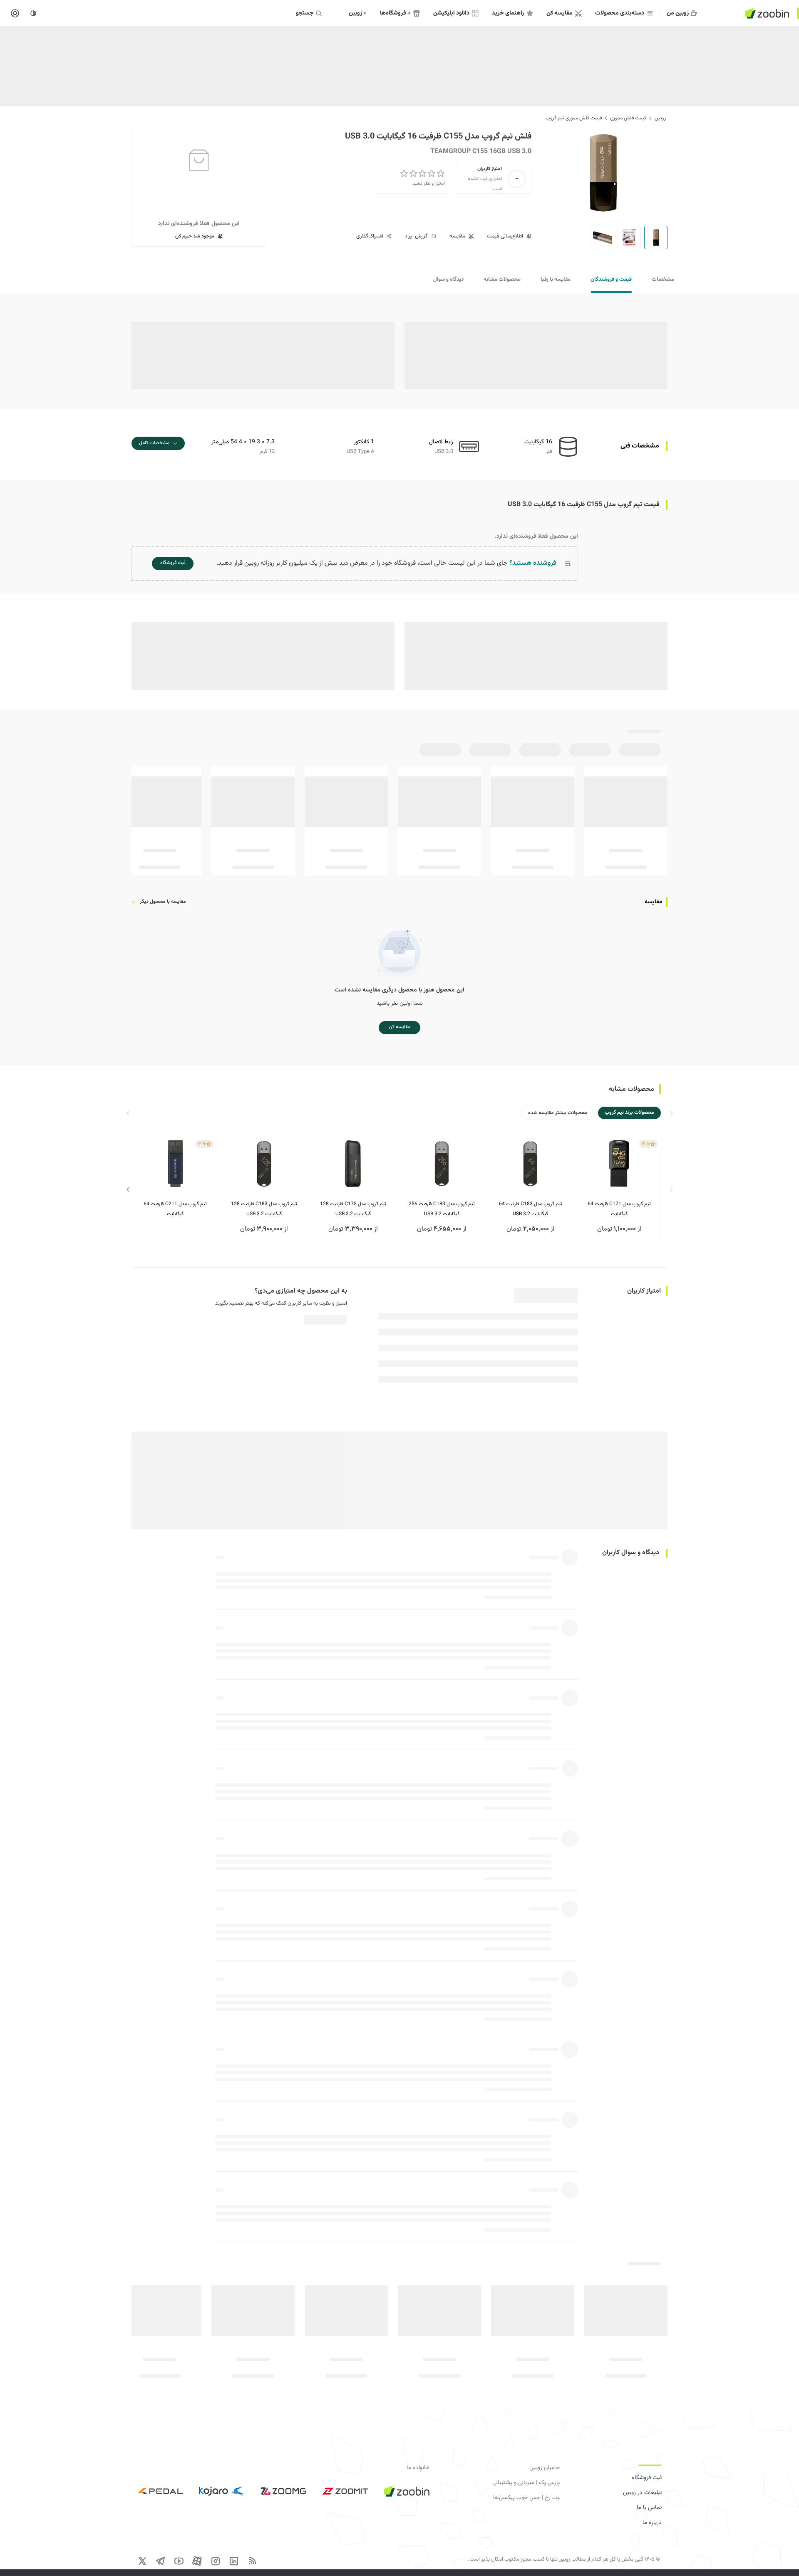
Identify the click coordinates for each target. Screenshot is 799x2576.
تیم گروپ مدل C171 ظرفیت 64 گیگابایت (619, 1209)
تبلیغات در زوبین (642, 2493)
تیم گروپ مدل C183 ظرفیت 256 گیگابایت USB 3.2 (442, 1209)
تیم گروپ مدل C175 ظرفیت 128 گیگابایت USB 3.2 (353, 1209)
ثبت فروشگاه (647, 2478)
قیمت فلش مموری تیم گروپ (574, 118)
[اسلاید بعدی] (128, 1189)
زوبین (660, 118)
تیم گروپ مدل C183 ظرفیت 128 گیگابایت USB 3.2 (264, 1209)
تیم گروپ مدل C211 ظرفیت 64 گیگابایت (175, 1209)
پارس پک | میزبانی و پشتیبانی (526, 2483)
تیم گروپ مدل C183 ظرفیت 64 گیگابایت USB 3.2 (531, 1209)
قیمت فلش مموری (628, 118)
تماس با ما (649, 2508)
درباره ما (652, 2523)
